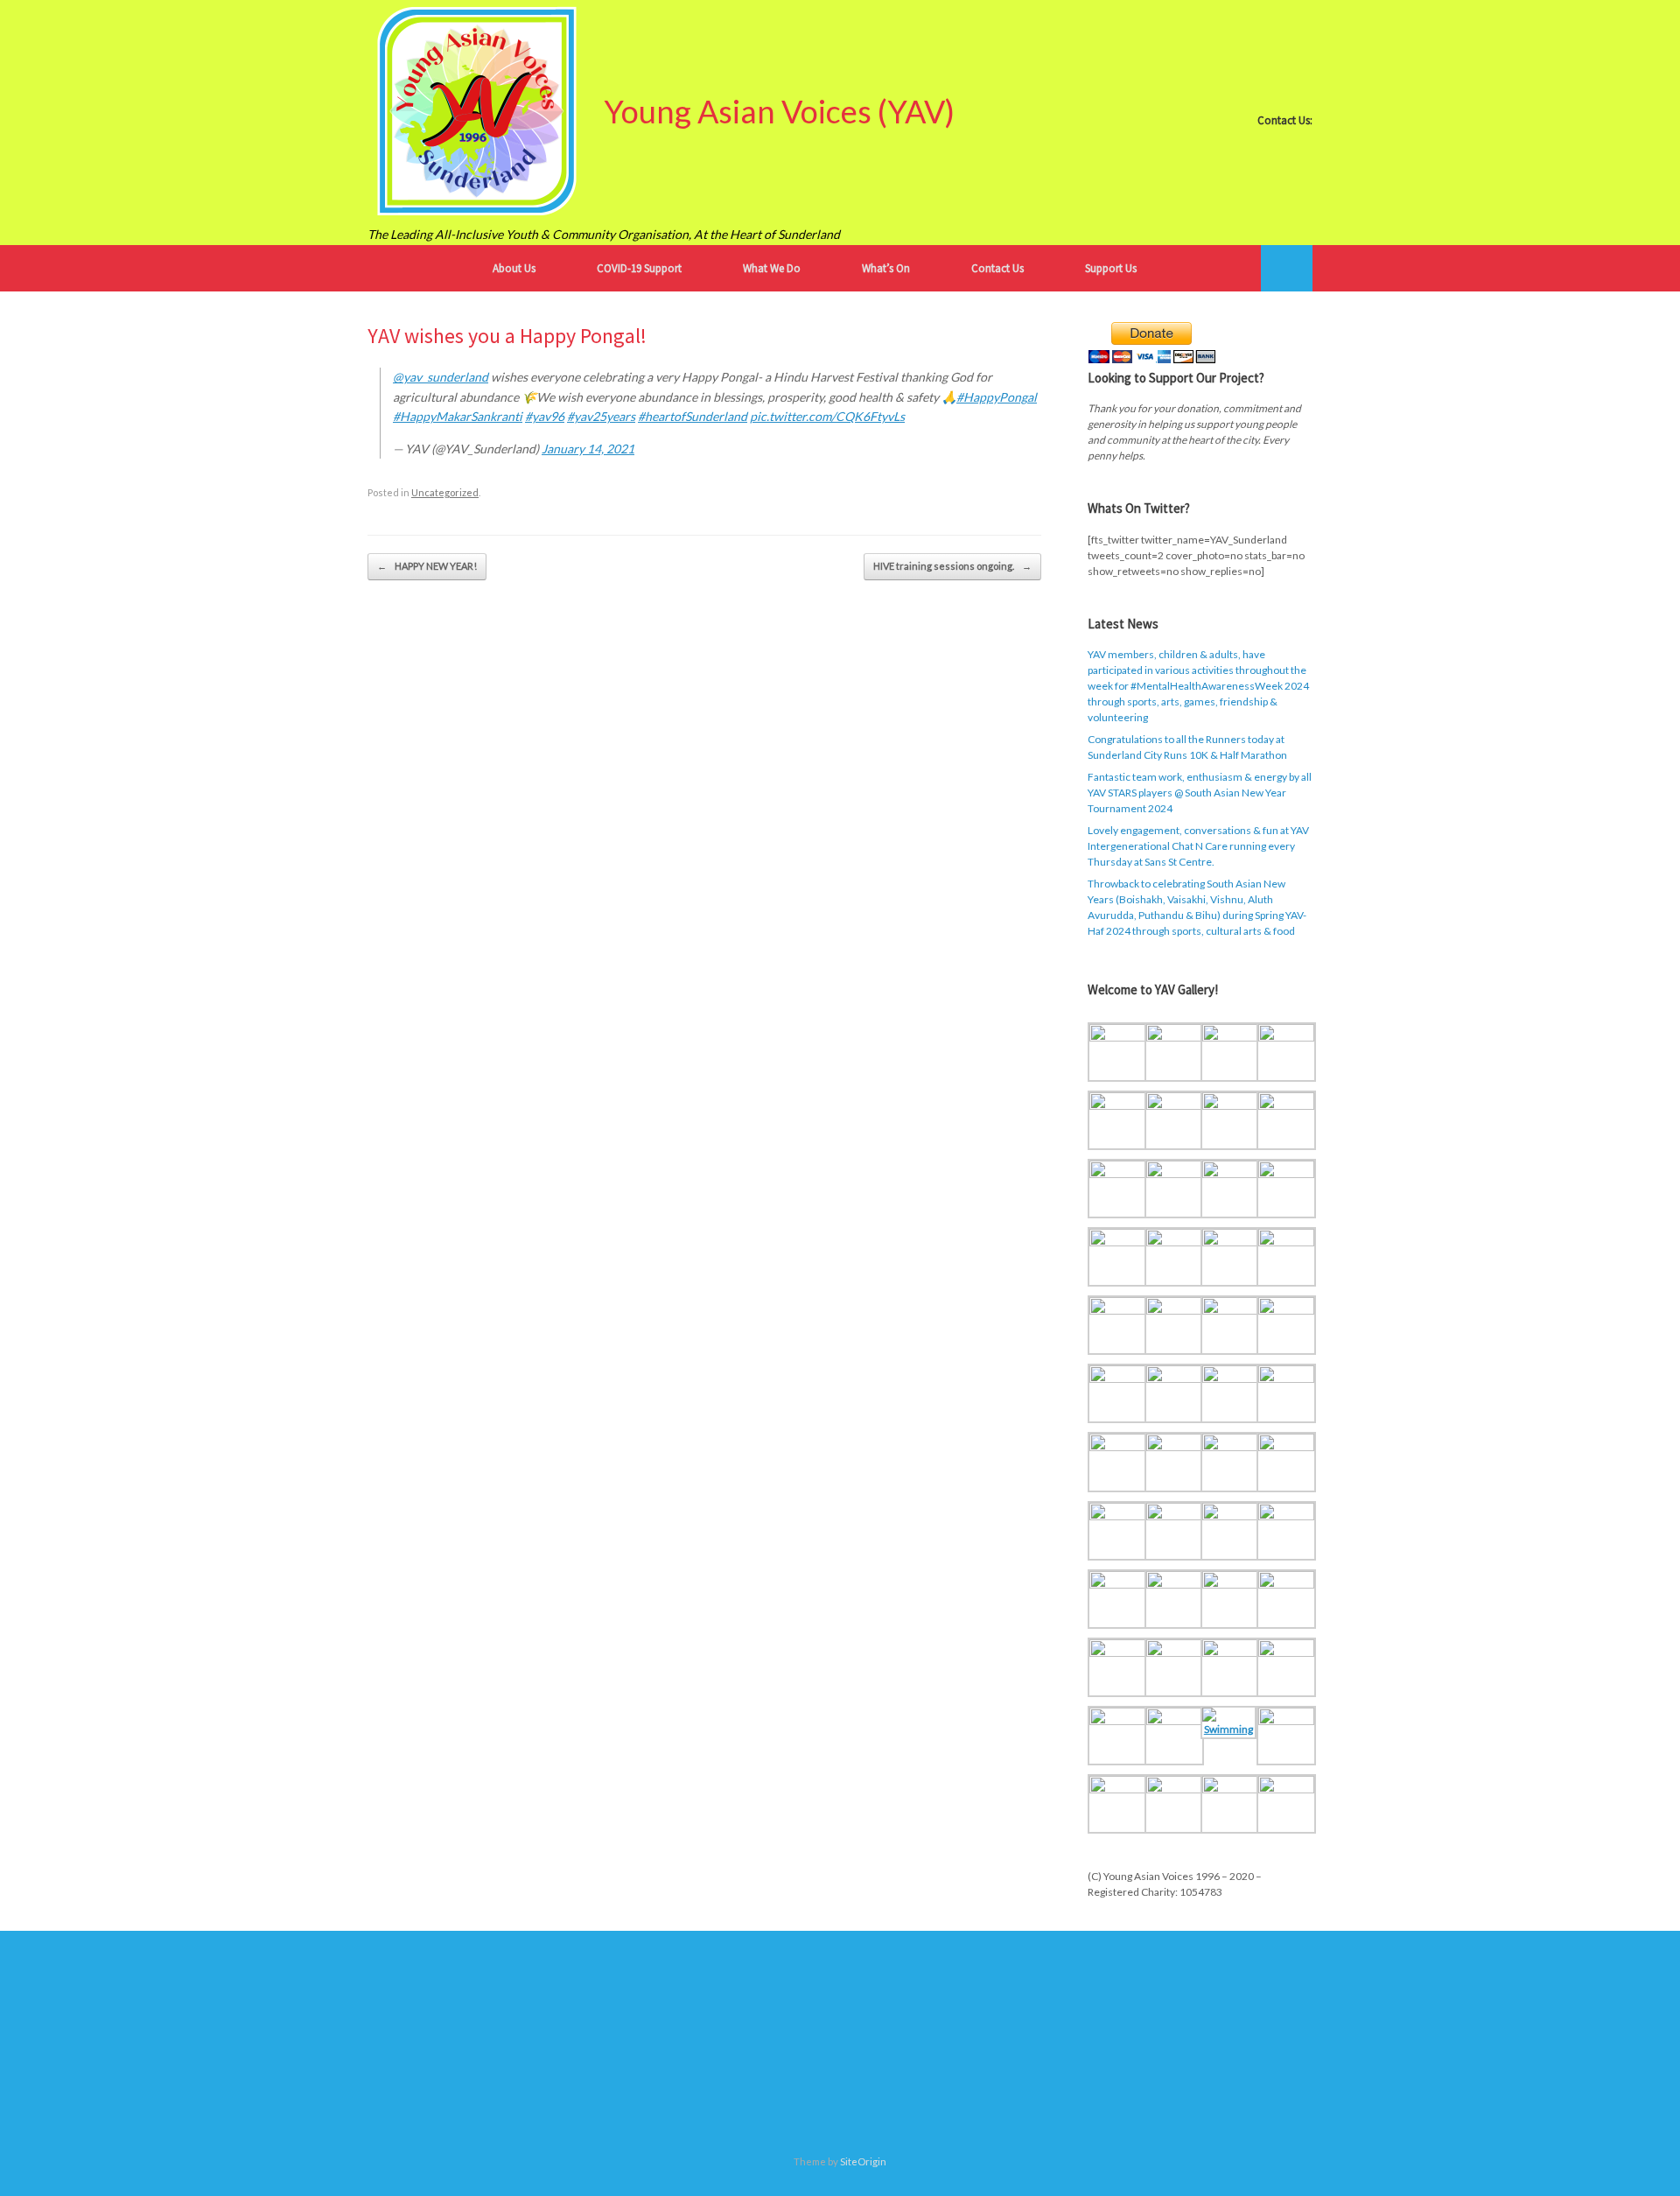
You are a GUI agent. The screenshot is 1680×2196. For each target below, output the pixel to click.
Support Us (1111, 268)
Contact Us (997, 268)
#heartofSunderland (693, 416)
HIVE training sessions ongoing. (952, 566)
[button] (1287, 268)
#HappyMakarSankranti (458, 416)
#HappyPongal (997, 397)
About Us (514, 268)
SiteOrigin (863, 2161)
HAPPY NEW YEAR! (427, 566)
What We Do (772, 268)
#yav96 (545, 416)
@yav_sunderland (441, 377)
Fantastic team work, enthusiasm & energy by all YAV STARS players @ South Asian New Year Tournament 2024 (1200, 793)
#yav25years (601, 416)
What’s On (886, 268)
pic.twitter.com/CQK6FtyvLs (827, 416)
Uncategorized (445, 492)
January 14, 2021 (588, 449)
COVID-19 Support (639, 268)
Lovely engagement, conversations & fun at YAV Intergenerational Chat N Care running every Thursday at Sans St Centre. (1198, 846)
